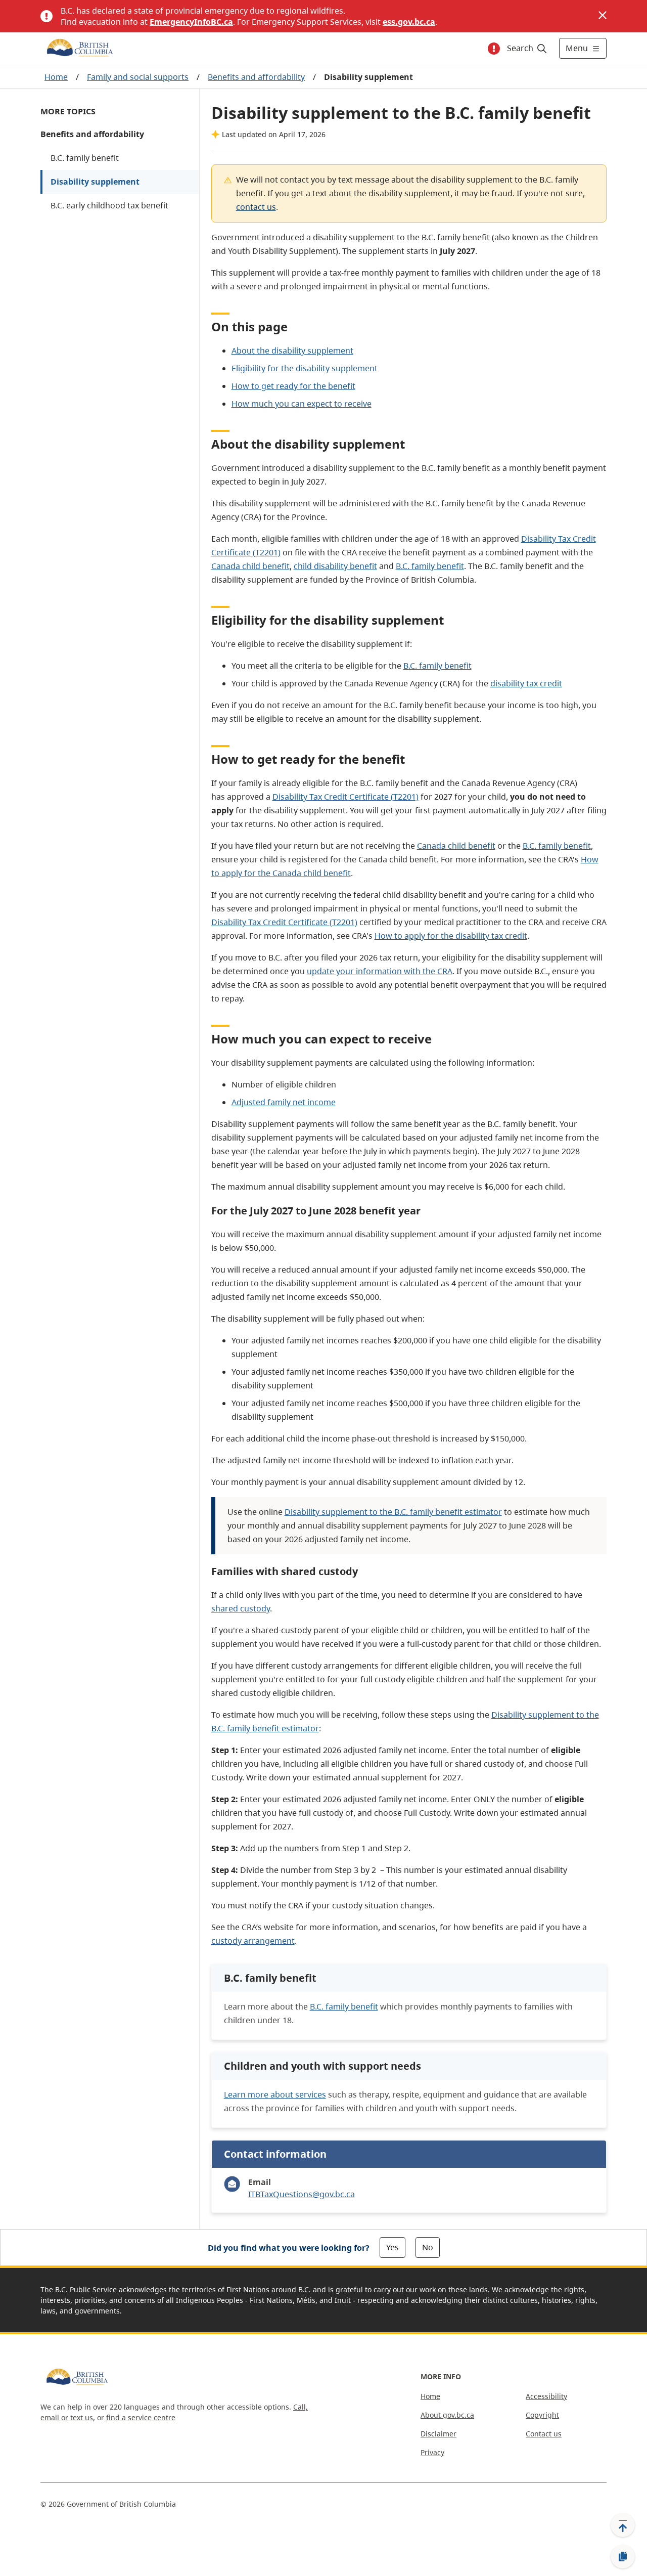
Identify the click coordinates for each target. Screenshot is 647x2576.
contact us (256, 207)
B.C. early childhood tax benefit (109, 205)
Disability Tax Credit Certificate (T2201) (345, 797)
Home (56, 77)
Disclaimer (438, 2434)
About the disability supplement (292, 351)
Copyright (542, 2415)
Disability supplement (95, 182)
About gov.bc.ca (447, 2415)
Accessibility (546, 2396)
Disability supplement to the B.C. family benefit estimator (393, 1512)
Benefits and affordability (256, 77)
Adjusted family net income (284, 1102)
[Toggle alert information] (494, 49)
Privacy (432, 2452)
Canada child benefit (250, 566)
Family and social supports (138, 77)
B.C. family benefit (85, 158)
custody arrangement (253, 1941)
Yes (392, 2247)
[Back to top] (623, 2525)
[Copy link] (623, 2557)
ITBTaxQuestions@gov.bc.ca (302, 2194)
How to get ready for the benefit (293, 386)
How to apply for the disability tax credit (451, 936)
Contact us (544, 2434)
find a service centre (141, 2417)
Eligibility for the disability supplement (305, 368)
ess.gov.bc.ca (409, 22)
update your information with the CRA (380, 971)
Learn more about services (275, 2094)
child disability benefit (335, 566)
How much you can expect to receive (302, 404)
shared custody (241, 1608)
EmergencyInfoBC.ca (191, 22)
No (428, 2247)
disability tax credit (526, 683)
